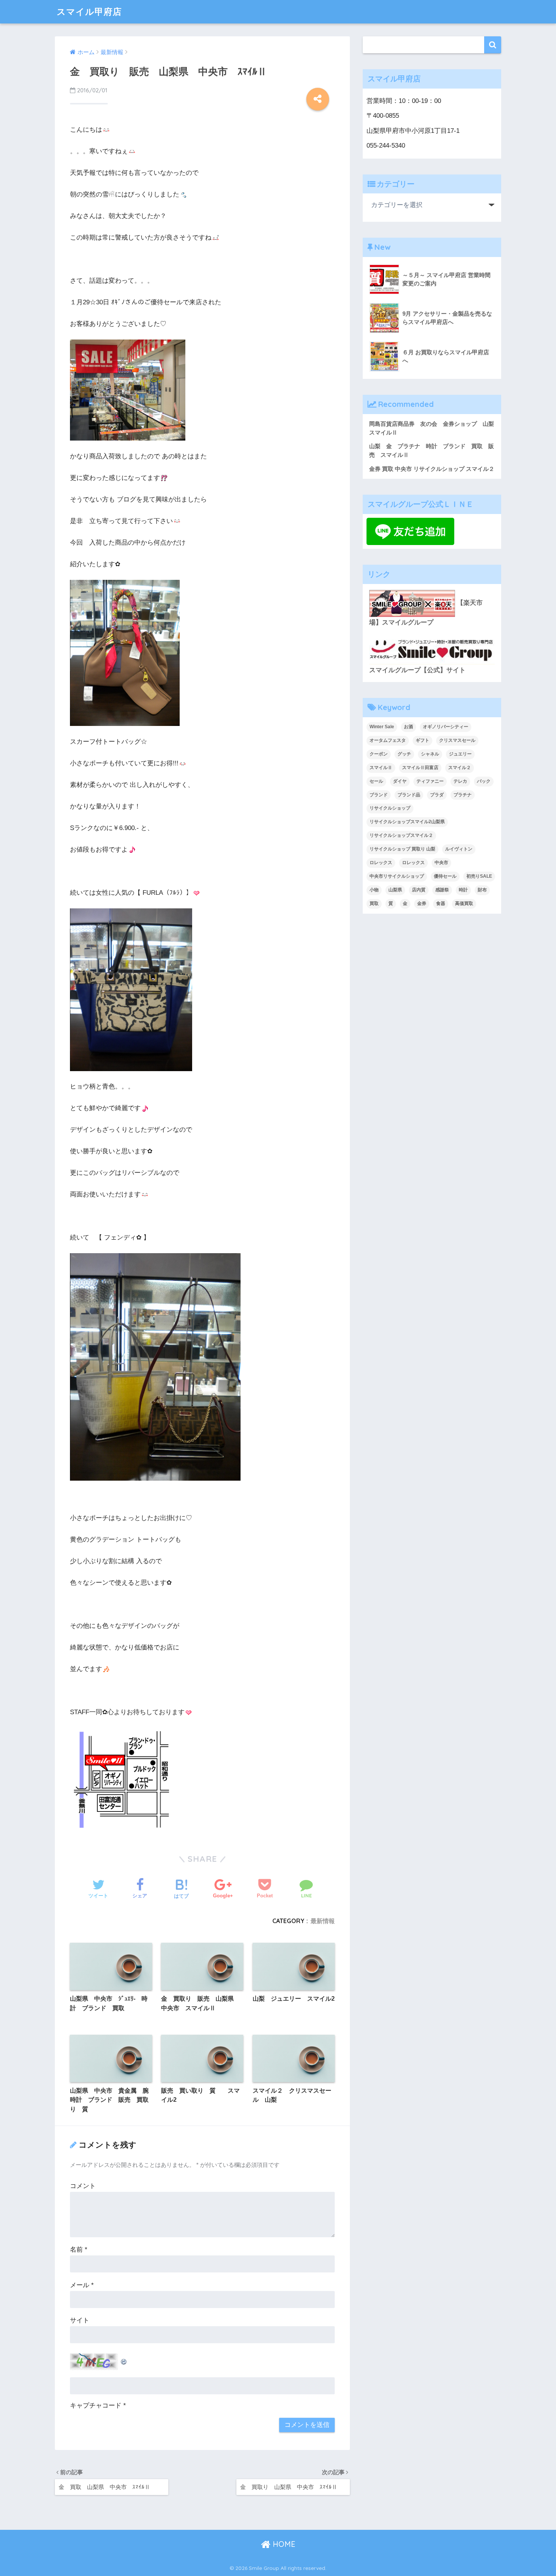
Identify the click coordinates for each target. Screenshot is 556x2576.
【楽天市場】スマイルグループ (426, 613)
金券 (422, 903)
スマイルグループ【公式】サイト (417, 670)
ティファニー (430, 781)
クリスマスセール (457, 740)
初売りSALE (479, 876)
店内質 (419, 890)
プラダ (437, 795)
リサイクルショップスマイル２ (401, 835)
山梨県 (395, 890)
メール (82, 2285)
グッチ (404, 754)
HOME (283, 2544)
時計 (463, 890)
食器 (441, 903)
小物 (374, 890)
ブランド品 (409, 795)
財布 (482, 890)
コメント (83, 2186)
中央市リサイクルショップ (397, 876)
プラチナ (463, 795)
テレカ (460, 781)
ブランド (379, 795)
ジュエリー (460, 754)
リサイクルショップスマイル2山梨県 (407, 822)
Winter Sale (382, 727)
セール (376, 781)
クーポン (379, 754)
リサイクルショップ (390, 808)
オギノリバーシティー (446, 727)
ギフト (422, 740)
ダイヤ (400, 781)
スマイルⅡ (381, 768)
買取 (374, 903)
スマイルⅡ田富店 (420, 768)
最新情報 (323, 1921)
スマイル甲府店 (89, 12)
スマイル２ (460, 768)
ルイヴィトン (459, 849)
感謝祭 (442, 890)
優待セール (445, 876)
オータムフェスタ (388, 740)
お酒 (408, 727)
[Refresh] (124, 2359)
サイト (80, 2320)
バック (484, 781)
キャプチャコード (96, 2405)
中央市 (441, 863)
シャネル (430, 754)
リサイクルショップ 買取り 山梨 (402, 849)
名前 (79, 2250)
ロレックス (381, 863)
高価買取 (464, 903)
